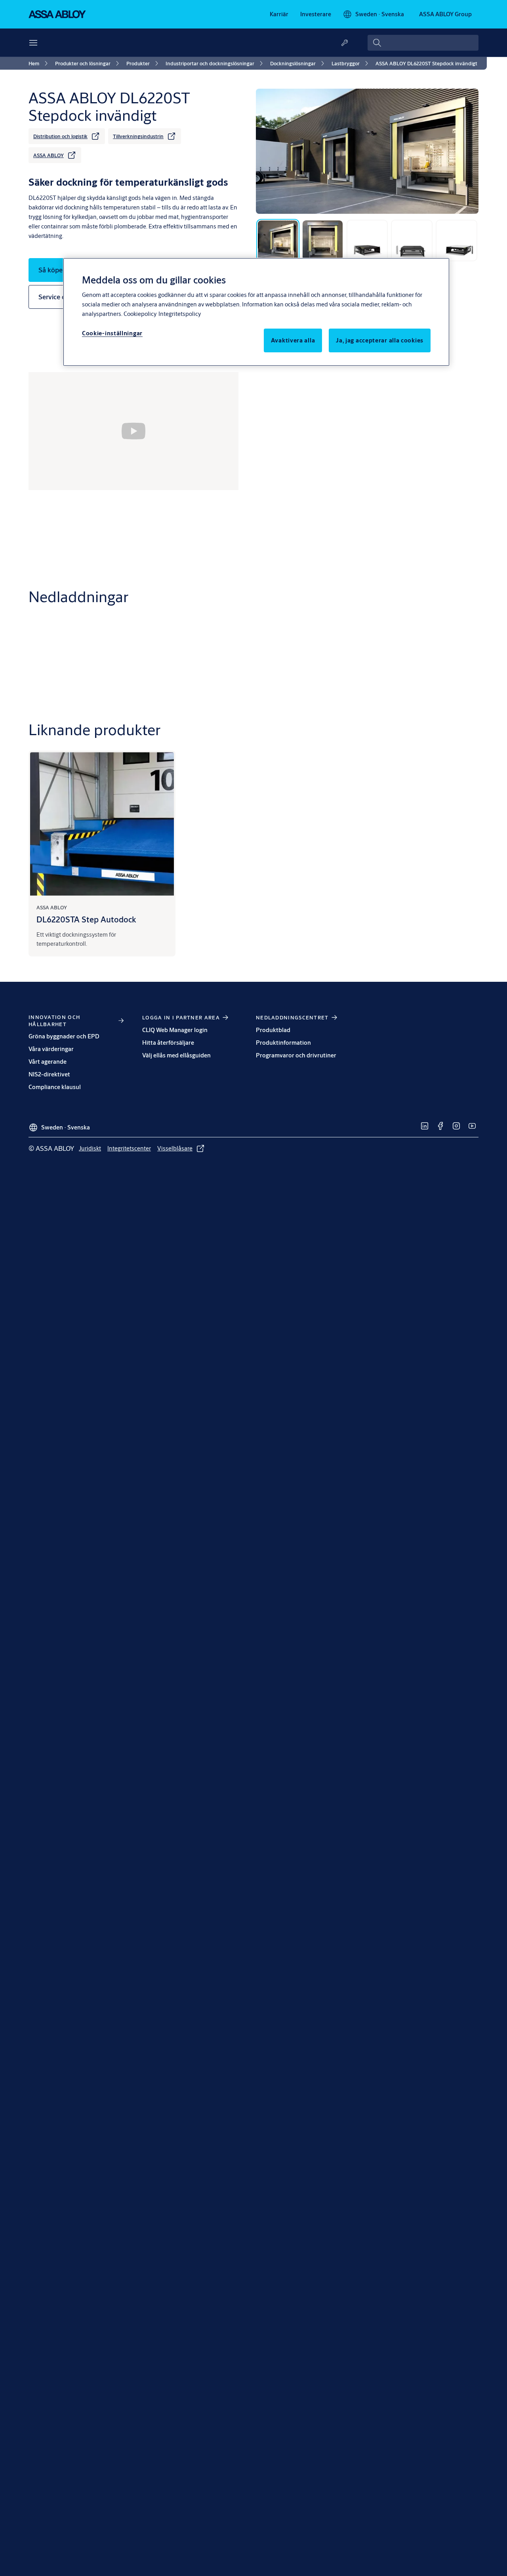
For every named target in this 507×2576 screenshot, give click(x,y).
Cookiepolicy (140, 314)
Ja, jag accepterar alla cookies (380, 340)
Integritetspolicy (180, 314)
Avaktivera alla (293, 340)
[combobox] (423, 43)
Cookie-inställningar (112, 333)
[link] (279, 14)
